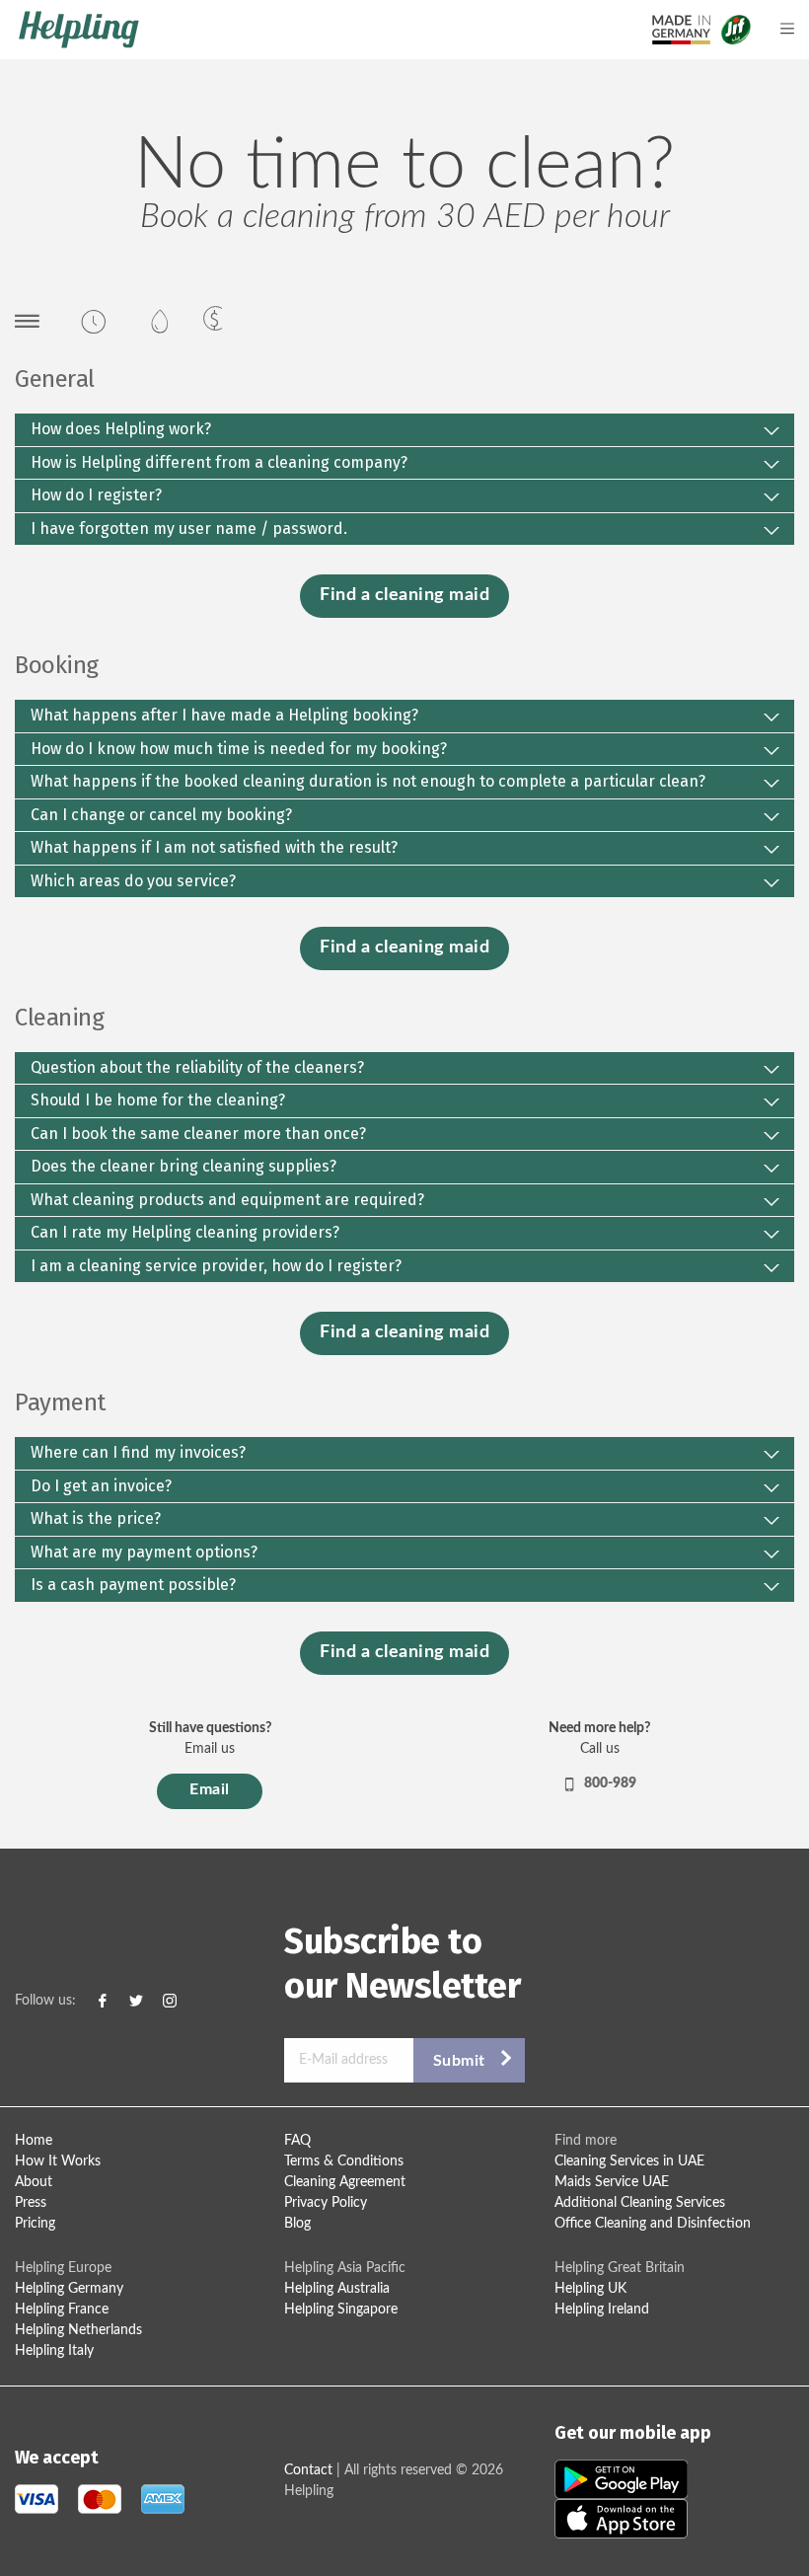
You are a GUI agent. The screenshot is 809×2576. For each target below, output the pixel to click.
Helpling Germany (69, 2289)
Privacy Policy (326, 2203)
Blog (297, 2224)
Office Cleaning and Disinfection (653, 2224)
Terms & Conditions (344, 2161)
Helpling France (62, 2310)
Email (210, 1789)
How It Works (58, 2161)
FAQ (297, 2141)
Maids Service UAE (612, 2182)
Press (31, 2203)
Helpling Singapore (341, 2310)
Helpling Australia (337, 2289)
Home (34, 2141)
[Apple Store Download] (621, 2518)
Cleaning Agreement (345, 2182)
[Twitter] (136, 2001)
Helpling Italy (54, 2351)
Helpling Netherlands (78, 2330)
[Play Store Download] (622, 2478)
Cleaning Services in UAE (629, 2161)
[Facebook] (103, 2001)
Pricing (35, 2224)
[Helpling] (304, 30)
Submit (459, 2061)
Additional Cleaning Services (640, 2203)
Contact (308, 2470)
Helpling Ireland (602, 2310)
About (34, 2182)
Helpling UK (590, 2289)
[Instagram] (170, 2001)
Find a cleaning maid (404, 595)
